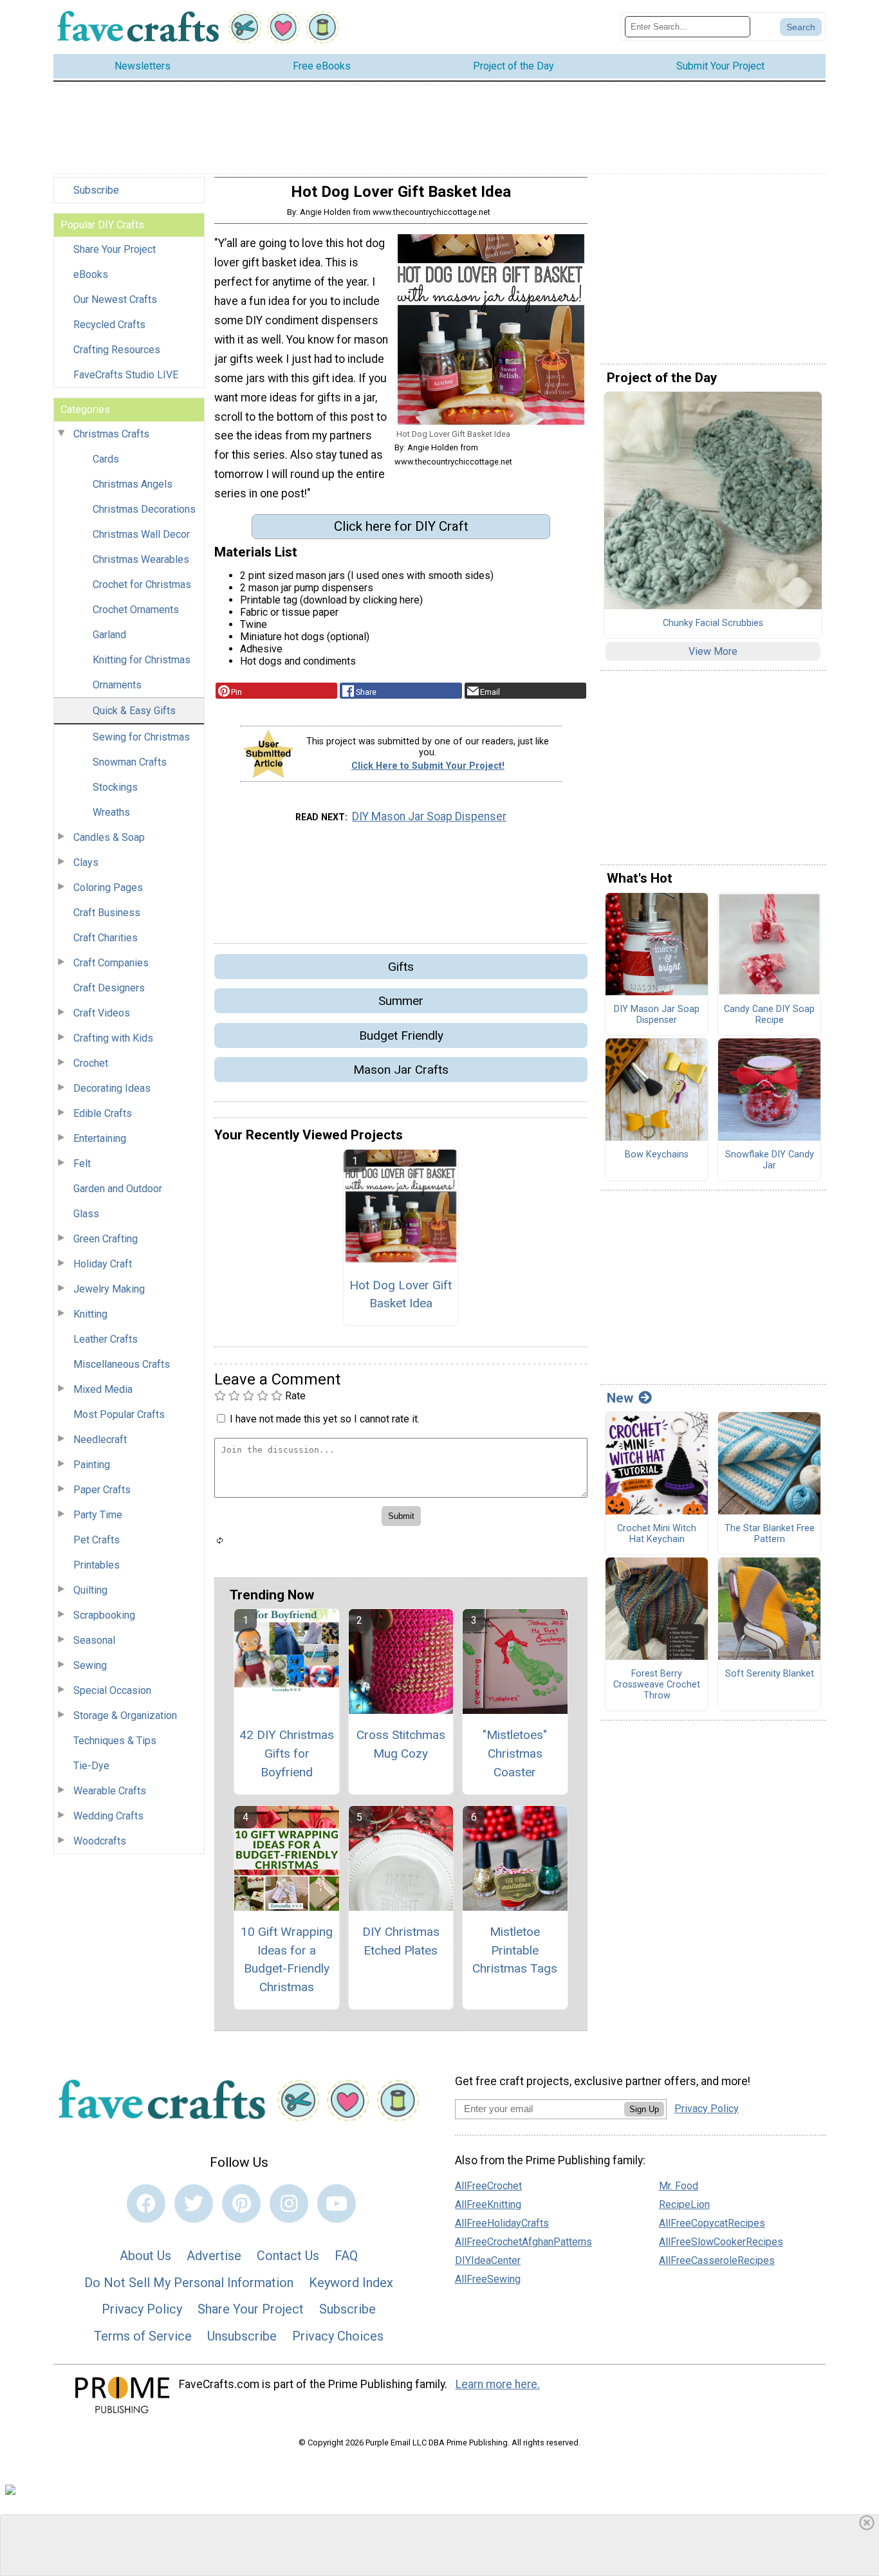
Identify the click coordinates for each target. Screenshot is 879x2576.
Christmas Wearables (141, 559)
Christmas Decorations (144, 509)
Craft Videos (102, 1013)
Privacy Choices (338, 2336)
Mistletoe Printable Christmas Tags (515, 1950)
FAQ (346, 2256)
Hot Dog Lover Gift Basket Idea (401, 1294)
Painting (92, 1465)
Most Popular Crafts (119, 1414)
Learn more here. (498, 2384)
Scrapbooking (104, 1615)
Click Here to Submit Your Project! (428, 766)
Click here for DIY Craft (401, 526)
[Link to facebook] (146, 2203)
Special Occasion (112, 1690)
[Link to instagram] (289, 2203)
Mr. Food (679, 2186)
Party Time (98, 1515)
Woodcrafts (100, 1841)
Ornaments (117, 685)
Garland (109, 635)
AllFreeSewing (488, 2279)
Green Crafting (106, 1239)
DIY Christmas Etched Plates (401, 1941)
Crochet (91, 1063)
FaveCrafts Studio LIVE (126, 375)
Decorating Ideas (112, 1088)
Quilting (90, 1590)
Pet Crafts (97, 1540)
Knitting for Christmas (142, 660)
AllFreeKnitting (488, 2204)
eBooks (91, 274)
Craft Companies (111, 963)
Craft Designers (109, 988)
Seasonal (94, 1640)
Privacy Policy (142, 2309)
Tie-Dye (91, 1766)
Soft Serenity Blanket (770, 1674)
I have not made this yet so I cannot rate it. (325, 1419)
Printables (97, 1565)
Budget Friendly (401, 1035)
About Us (145, 2256)
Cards (106, 459)
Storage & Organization (125, 1716)
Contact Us (288, 2256)
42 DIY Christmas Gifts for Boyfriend (287, 1753)
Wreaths (111, 812)
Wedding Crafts (108, 1816)
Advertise (214, 2256)
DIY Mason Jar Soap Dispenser (429, 816)
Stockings (115, 787)
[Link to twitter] (194, 2203)
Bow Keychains (657, 1155)
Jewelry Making (109, 1289)
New (620, 1398)
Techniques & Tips (115, 1741)
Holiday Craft (103, 1264)
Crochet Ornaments (136, 610)
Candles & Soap (109, 837)
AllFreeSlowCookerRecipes (721, 2242)
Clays (86, 862)
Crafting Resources (117, 350)
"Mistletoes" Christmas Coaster (515, 1753)
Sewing (90, 1665)
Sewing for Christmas (141, 737)
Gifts (401, 967)
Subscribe (96, 190)
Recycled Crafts (109, 325)
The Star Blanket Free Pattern (770, 1534)
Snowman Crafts (130, 762)
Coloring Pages (108, 888)
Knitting (90, 1314)
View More (713, 651)
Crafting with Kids (113, 1038)
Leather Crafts (106, 1339)
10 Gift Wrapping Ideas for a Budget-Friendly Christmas (287, 1959)
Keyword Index (351, 2283)
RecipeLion (684, 2204)
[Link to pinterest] (241, 2203)
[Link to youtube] (337, 2203)
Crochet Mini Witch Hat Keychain (657, 1534)
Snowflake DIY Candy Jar (770, 1160)
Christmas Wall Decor (141, 534)
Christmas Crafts (111, 434)
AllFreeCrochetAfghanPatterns (523, 2242)
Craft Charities (106, 938)
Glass (86, 1214)
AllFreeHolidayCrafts (502, 2223)
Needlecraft (100, 1440)
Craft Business (107, 913)
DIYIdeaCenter (488, 2260)
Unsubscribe (242, 2336)
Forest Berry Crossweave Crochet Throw (657, 1685)
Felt (82, 1164)
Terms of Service (143, 2336)
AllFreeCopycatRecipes (712, 2223)
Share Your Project (115, 249)
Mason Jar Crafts (401, 1070)
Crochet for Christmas (142, 584)
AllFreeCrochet (488, 2186)
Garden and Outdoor (118, 1189)
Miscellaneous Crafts (122, 1364)
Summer (401, 1001)
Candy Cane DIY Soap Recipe (769, 1015)
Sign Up (644, 2109)
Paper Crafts (102, 1490)
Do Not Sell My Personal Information (189, 2283)
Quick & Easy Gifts (134, 711)
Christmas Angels (133, 484)
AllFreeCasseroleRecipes (717, 2260)
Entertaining (100, 1138)
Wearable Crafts (110, 1791)
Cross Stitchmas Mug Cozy (401, 1744)
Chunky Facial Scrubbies (713, 623)
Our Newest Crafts (115, 299)
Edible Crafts (103, 1113)
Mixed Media (103, 1389)
